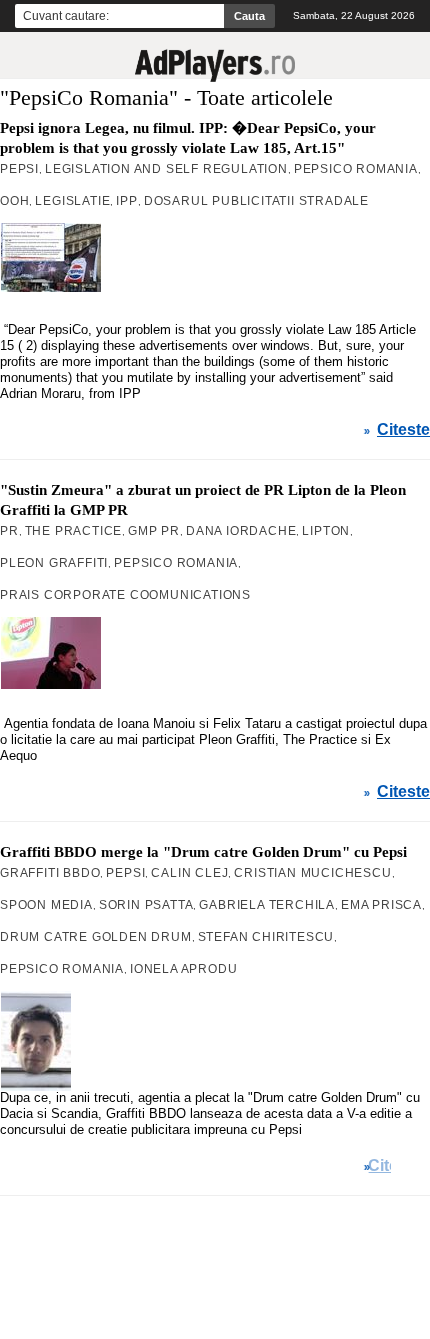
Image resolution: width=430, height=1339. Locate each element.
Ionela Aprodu (183, 969)
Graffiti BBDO (50, 873)
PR (9, 531)
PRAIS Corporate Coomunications (125, 595)
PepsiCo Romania (356, 169)
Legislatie (72, 201)
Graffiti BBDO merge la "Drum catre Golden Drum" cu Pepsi (203, 852)
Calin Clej (189, 873)
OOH (14, 201)
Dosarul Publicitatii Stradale (256, 201)
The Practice (74, 531)
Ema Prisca (381, 905)
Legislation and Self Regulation (166, 169)
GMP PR (154, 531)
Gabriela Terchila (267, 905)
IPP (126, 201)
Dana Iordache (241, 531)
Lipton (326, 531)
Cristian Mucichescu (312, 873)
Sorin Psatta (146, 905)
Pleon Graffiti (54, 563)
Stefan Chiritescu (266, 937)
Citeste (403, 430)
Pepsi (19, 169)
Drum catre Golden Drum (96, 937)
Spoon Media (46, 905)
